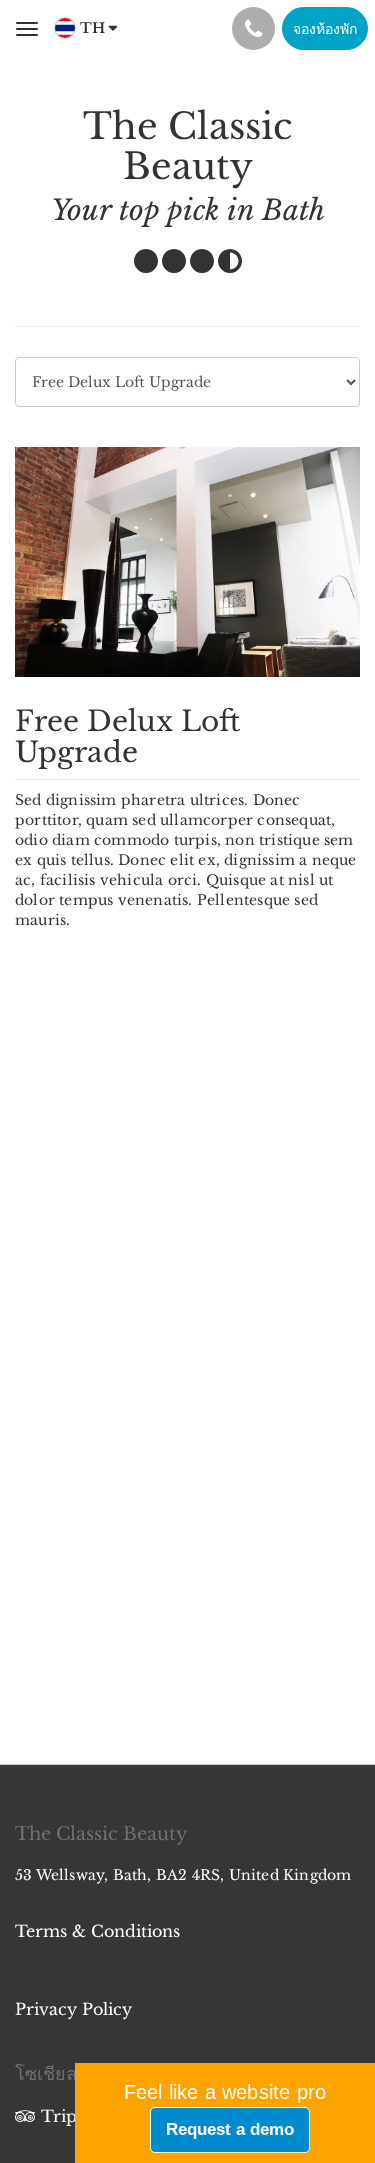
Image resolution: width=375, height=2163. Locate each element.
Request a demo (230, 2129)
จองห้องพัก (325, 29)
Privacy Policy (73, 2009)
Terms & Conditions (97, 1931)
